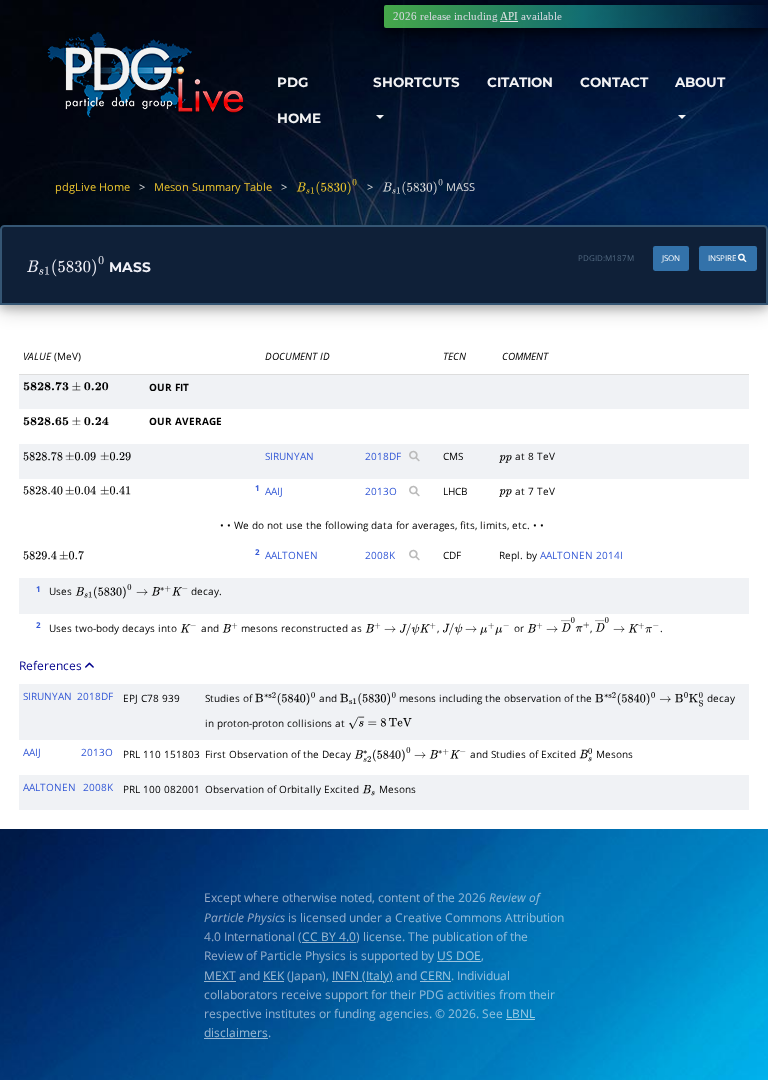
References (52, 665)
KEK (273, 975)
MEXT (220, 975)
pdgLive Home (92, 186)
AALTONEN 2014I (581, 555)
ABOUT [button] (700, 82)
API (509, 16)
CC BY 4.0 (329, 936)
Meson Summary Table (213, 186)
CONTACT (614, 82)
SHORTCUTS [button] (416, 82)
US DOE (459, 955)
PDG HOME (299, 100)
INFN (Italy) (362, 975)
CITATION (520, 82)
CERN (435, 975)
